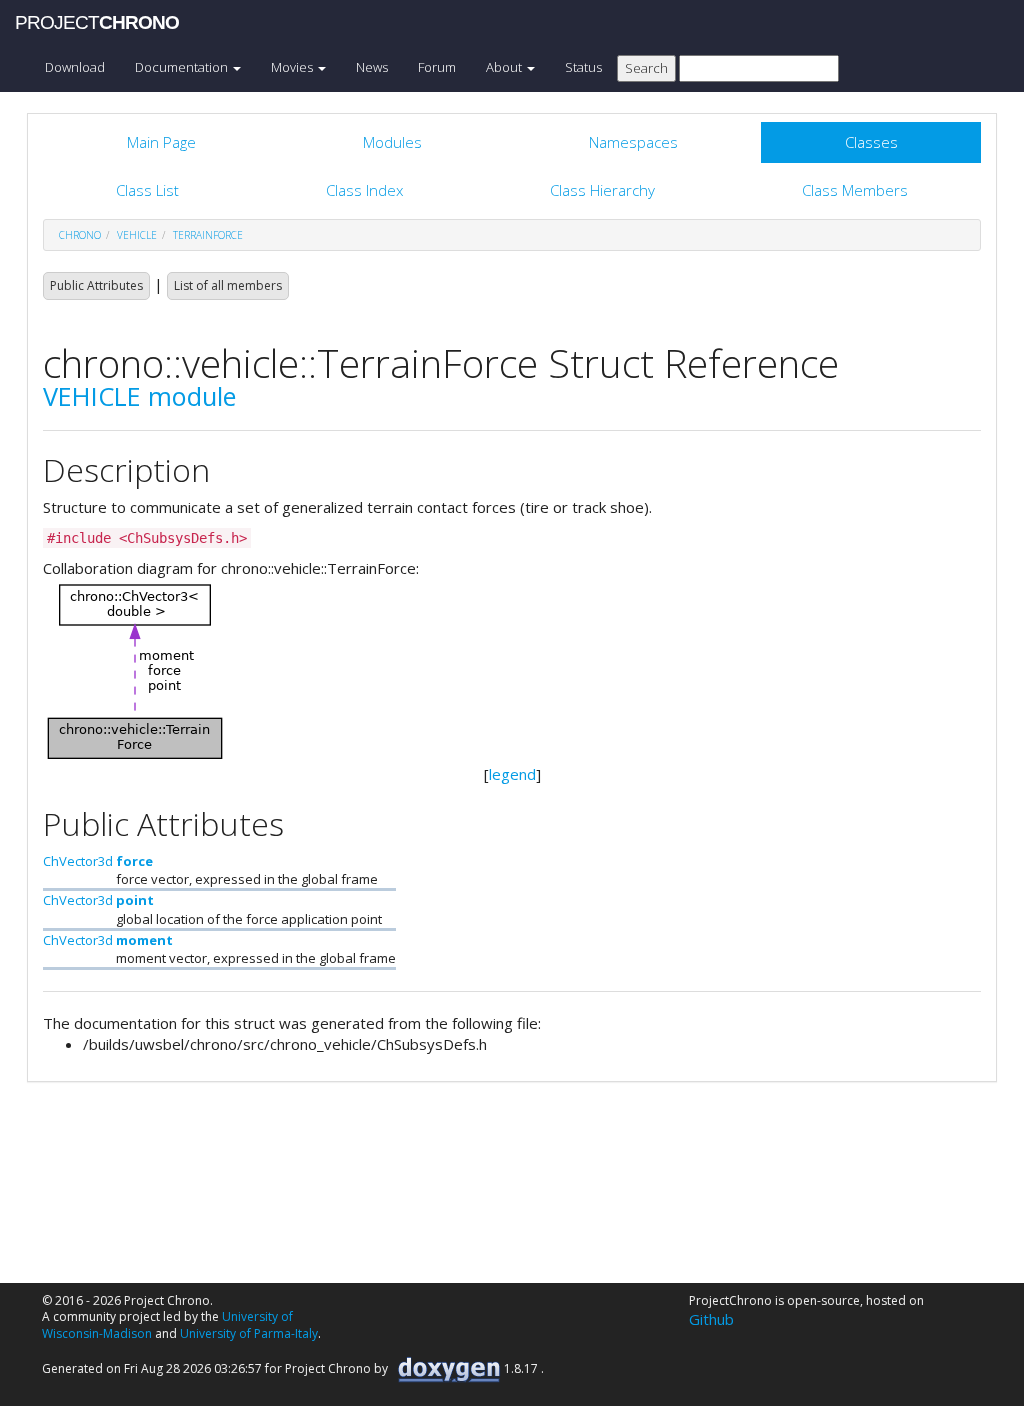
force (134, 861)
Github (711, 1319)
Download (75, 67)
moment (144, 940)
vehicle (137, 235)
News (372, 67)
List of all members (228, 285)
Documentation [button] (183, 67)
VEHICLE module (139, 396)
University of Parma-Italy (249, 1333)
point (135, 900)
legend (512, 774)
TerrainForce (208, 235)
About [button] (505, 67)
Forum (437, 67)
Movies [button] (293, 67)
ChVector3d (78, 861)
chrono (80, 235)
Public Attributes (96, 285)
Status (583, 67)
